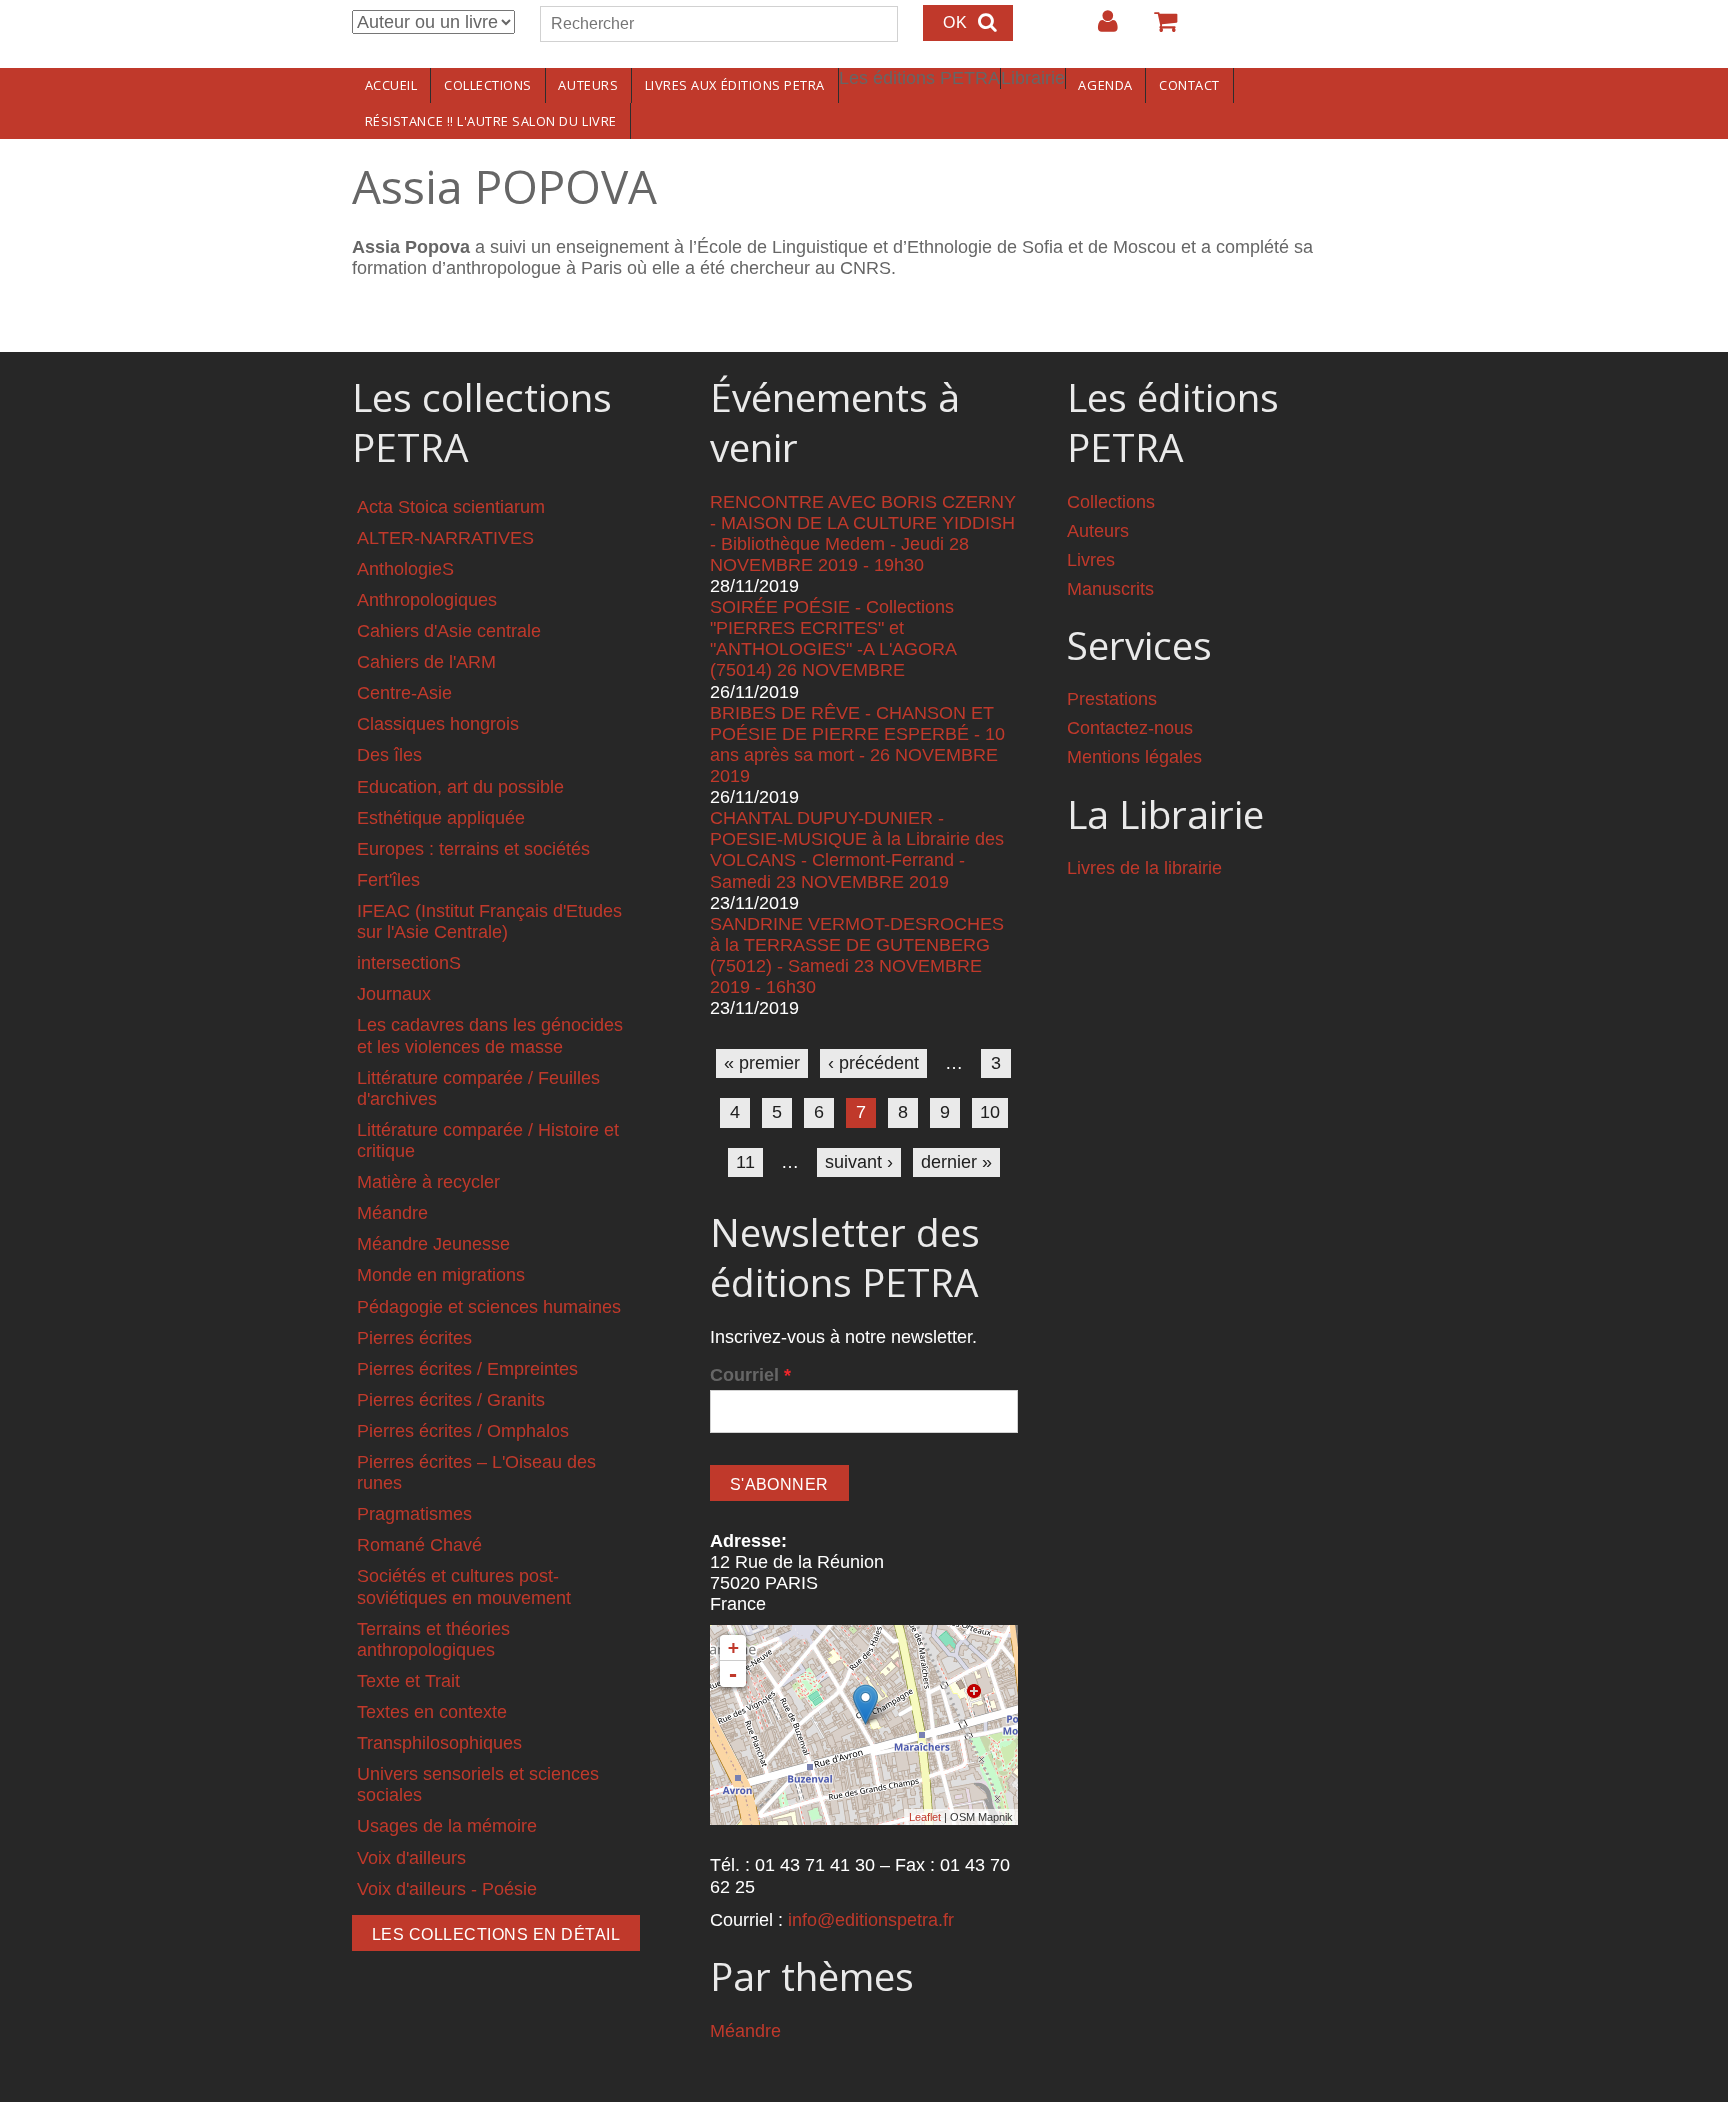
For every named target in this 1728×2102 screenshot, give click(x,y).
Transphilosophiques (439, 1743)
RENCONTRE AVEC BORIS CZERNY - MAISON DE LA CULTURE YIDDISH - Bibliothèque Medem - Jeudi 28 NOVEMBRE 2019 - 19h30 (863, 533)
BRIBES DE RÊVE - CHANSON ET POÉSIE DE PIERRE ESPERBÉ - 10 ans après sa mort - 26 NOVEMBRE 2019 (857, 744)
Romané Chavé (419, 1545)
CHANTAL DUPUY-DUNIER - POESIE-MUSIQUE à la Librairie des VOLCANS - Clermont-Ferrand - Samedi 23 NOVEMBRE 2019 (857, 849)
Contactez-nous (1130, 728)
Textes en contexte (432, 1712)
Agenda (1105, 85)
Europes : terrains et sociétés (473, 849)
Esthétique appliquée (441, 818)
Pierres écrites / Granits (451, 1400)
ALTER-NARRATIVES (445, 538)
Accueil (391, 85)
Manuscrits (1110, 589)
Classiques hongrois (438, 724)
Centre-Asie (404, 693)
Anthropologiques (427, 600)
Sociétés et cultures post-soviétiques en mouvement (464, 1586)
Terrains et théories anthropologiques (433, 1639)
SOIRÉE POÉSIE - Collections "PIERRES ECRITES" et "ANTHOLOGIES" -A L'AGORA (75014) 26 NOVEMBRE (833, 638)
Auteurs (588, 85)
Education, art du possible (460, 787)
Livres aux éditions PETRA (735, 85)
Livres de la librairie (1144, 868)
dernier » (956, 1162)
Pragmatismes (414, 1514)
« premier (762, 1063)
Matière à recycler (428, 1182)
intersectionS (409, 963)
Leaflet (925, 1817)
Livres (1091, 560)
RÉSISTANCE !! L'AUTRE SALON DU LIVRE (491, 121)
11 (745, 1162)
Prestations (1112, 699)
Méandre (392, 1213)
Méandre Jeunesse (433, 1244)
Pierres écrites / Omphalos (463, 1431)
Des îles (389, 755)
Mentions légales (1134, 757)
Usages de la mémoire (447, 1826)
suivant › (859, 1162)
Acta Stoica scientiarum (451, 507)
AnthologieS (405, 569)
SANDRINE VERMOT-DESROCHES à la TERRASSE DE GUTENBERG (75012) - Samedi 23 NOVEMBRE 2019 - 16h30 (857, 955)
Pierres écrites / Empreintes (467, 1369)
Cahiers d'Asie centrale (449, 631)
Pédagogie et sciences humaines (489, 1307)
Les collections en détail (496, 1934)
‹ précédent (873, 1063)
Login (1098, 29)
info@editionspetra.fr (871, 1920)
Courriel (750, 1375)
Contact (1189, 85)
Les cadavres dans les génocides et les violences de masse (490, 1035)
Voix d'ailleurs (411, 1858)
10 (990, 1112)
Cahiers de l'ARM (426, 662)
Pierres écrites (414, 1338)
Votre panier (1157, 29)
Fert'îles (388, 880)
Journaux (394, 994)
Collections (488, 85)
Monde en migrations (441, 1275)
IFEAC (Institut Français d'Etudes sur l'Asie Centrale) (489, 921)
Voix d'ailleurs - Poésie (447, 1889)
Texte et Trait (408, 1681)
